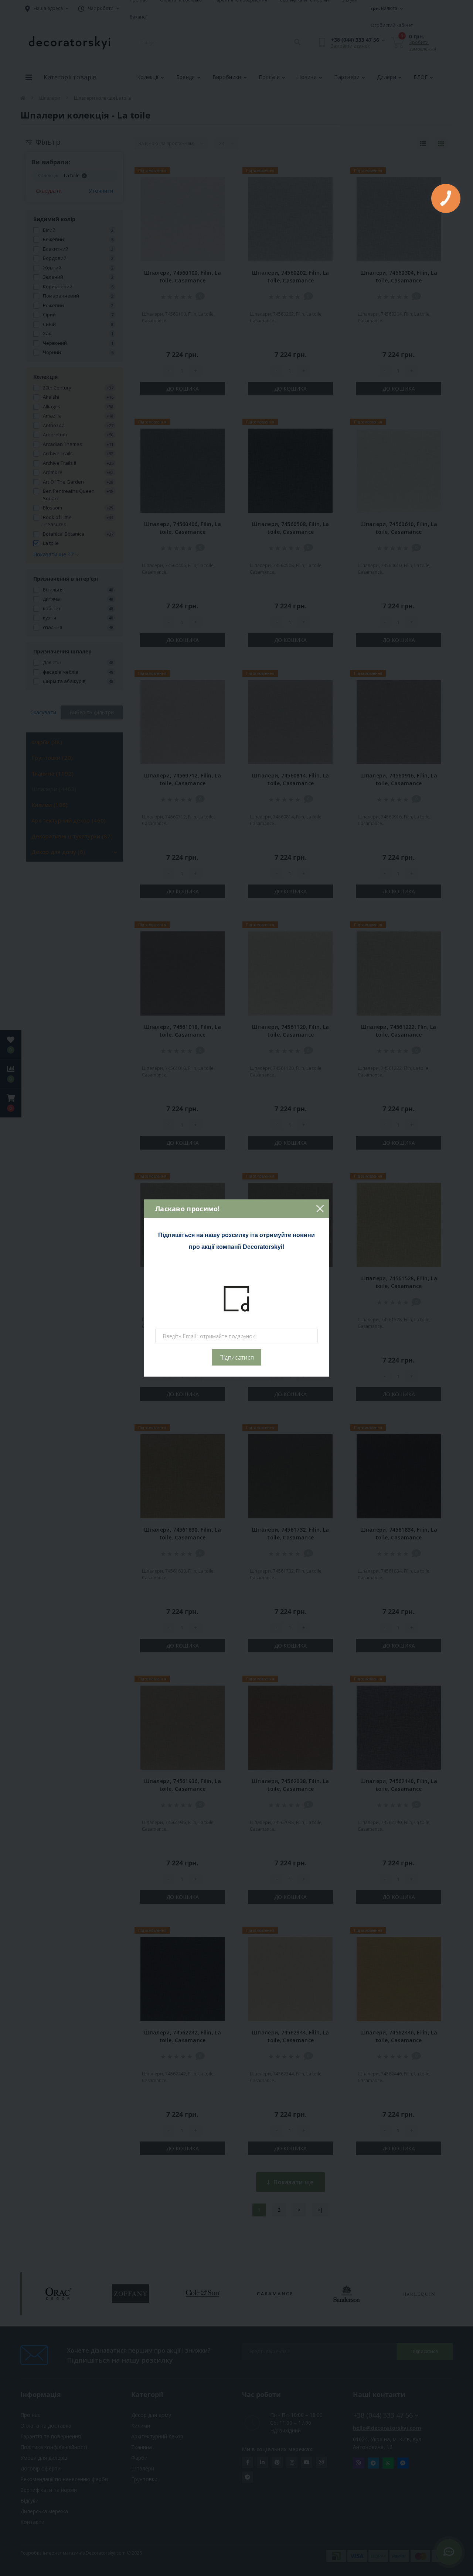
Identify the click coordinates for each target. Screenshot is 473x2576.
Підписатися (236, 1357)
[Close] (320, 1209)
